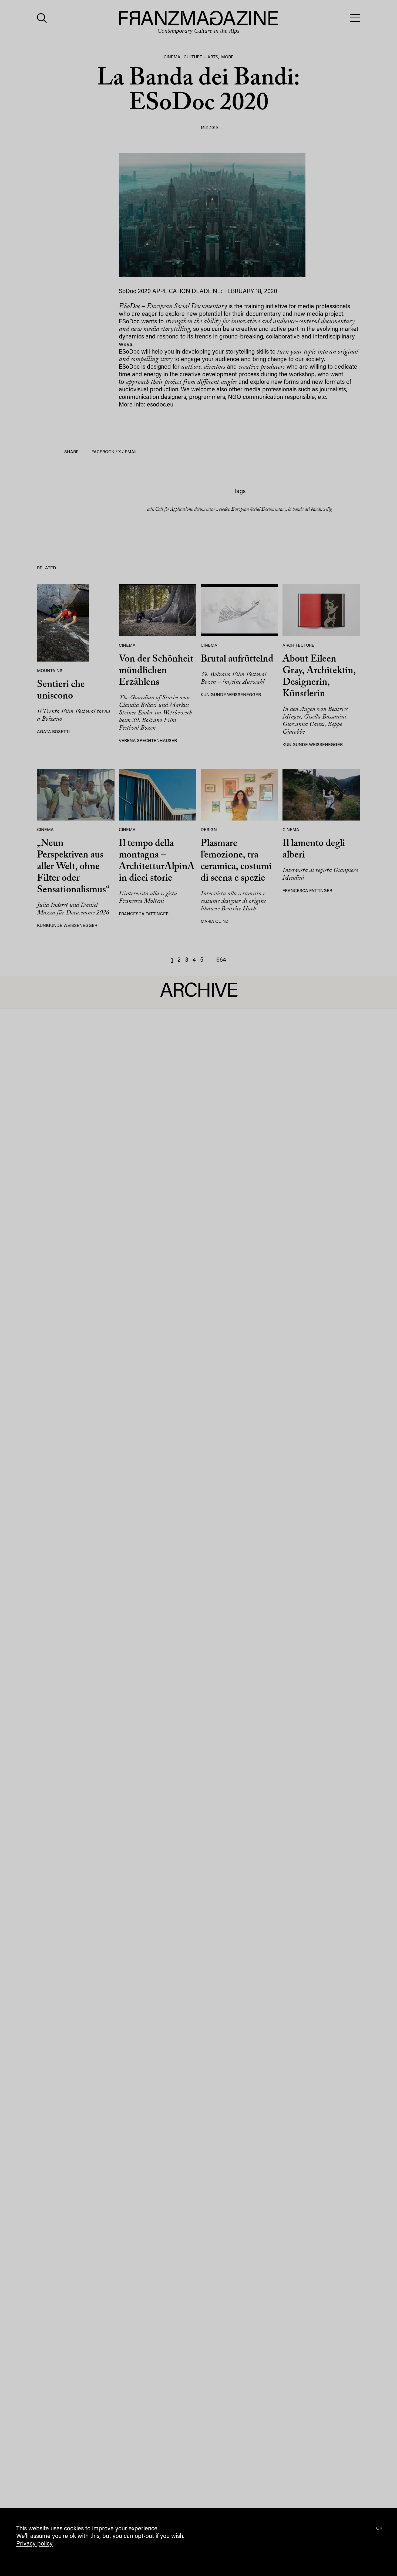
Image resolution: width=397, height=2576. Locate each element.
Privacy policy (34, 2544)
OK (379, 2528)
